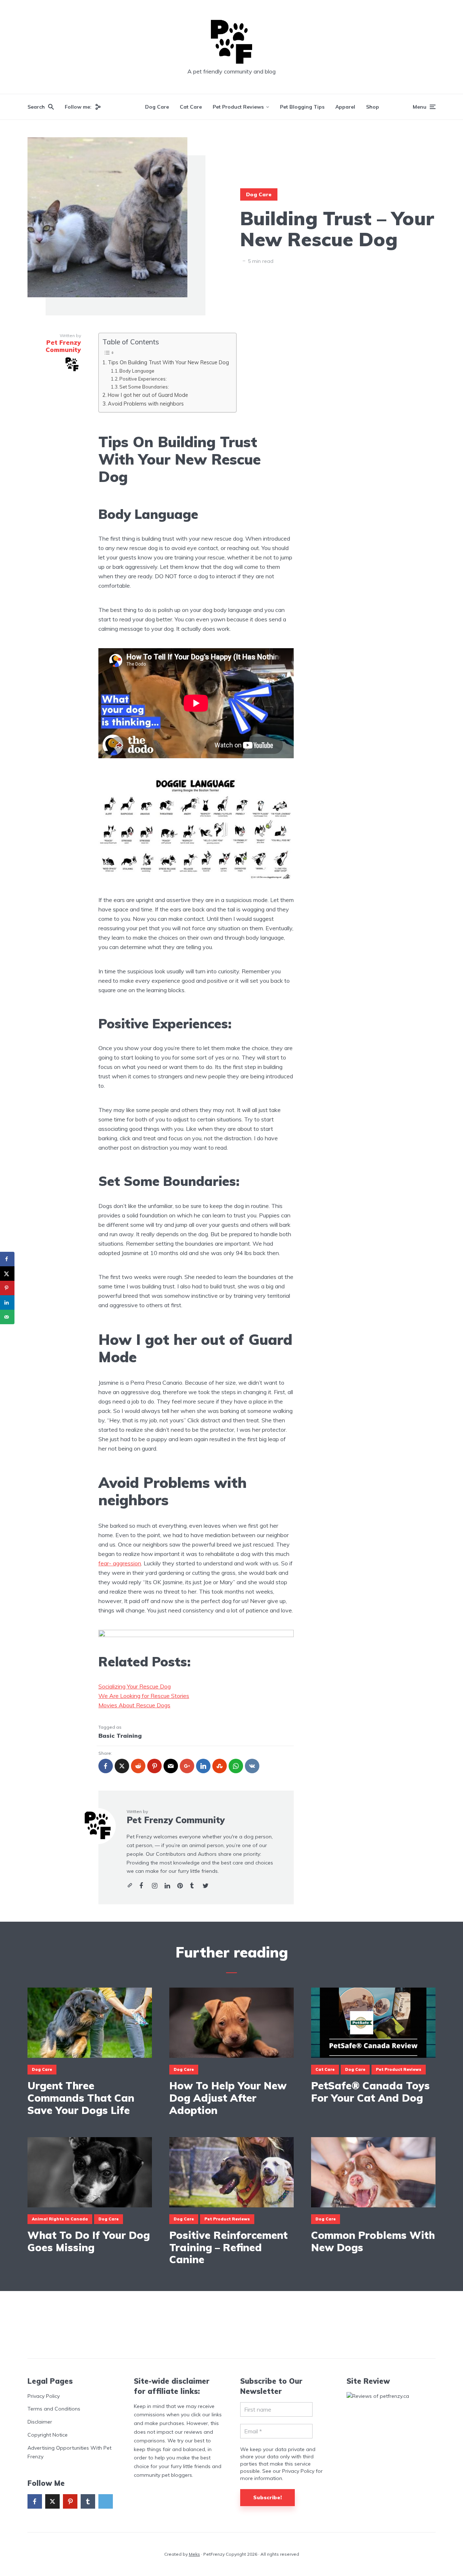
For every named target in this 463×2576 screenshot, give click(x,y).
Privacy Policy (44, 2396)
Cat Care (191, 107)
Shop (373, 107)
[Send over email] (7, 1317)
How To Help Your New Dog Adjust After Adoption (228, 2098)
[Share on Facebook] (7, 1259)
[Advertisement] (231, 2325)
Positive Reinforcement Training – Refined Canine (228, 2247)
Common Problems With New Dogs (373, 2241)
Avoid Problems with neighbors (146, 404)
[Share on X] (7, 1274)
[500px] (106, 2501)
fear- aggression (120, 1563)
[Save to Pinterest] (7, 1288)
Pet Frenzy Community (176, 1820)
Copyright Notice (48, 2435)
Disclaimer (40, 2422)
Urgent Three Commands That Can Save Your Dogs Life (81, 2098)
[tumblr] (88, 2501)
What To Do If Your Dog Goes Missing (89, 2241)
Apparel (345, 107)
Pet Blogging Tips (302, 107)
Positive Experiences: (143, 379)
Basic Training (120, 1736)
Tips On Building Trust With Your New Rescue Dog (168, 362)
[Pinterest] (70, 2501)
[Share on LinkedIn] (7, 1302)
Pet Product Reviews (238, 107)
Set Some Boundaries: (144, 387)
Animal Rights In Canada (60, 2219)
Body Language (137, 371)
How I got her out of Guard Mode (148, 395)
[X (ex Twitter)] (52, 2501)
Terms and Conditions (54, 2409)
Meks (194, 2554)
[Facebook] (35, 2501)
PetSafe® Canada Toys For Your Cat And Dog (370, 2092)
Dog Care (157, 107)
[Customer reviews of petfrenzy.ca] (378, 2396)
